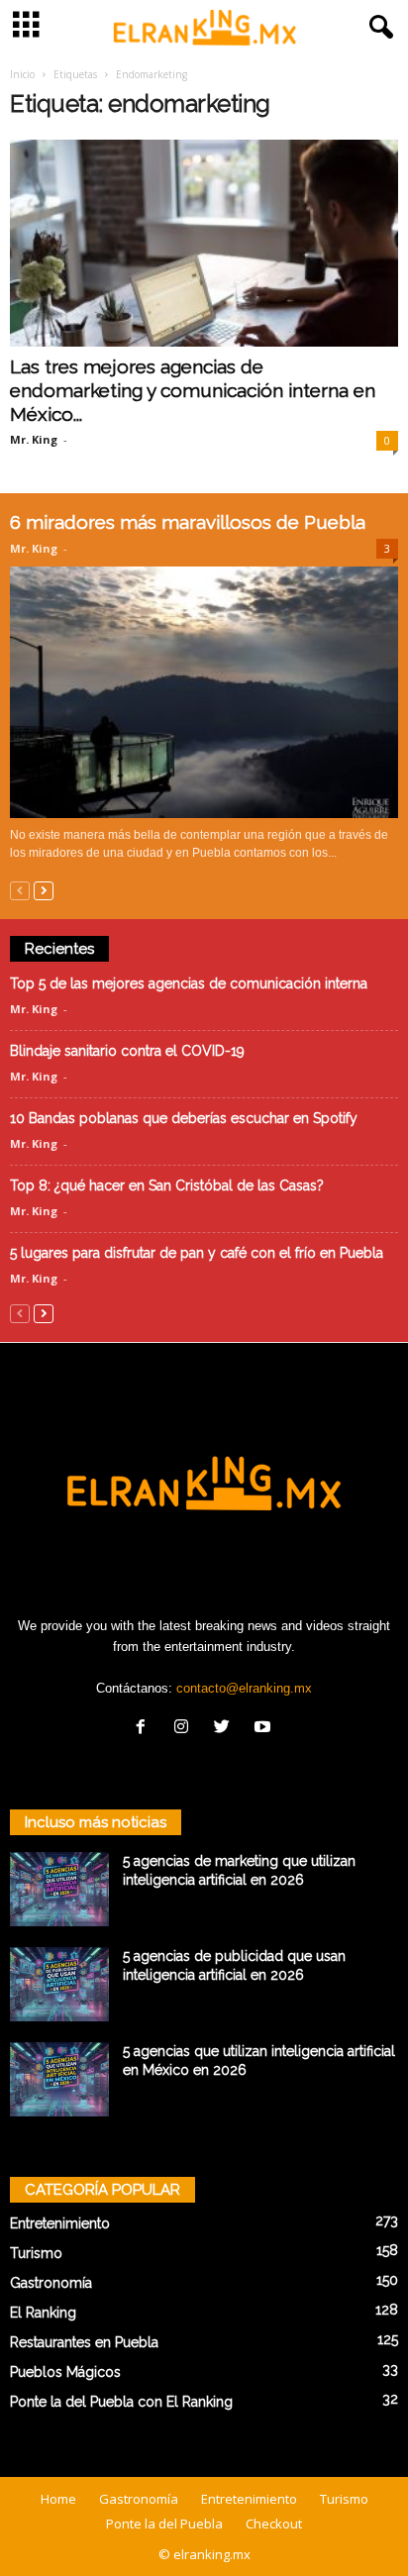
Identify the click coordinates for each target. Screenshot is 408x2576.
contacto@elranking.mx (244, 1688)
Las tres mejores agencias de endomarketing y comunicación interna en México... (193, 390)
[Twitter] (226, 1729)
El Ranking (43, 2313)
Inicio (22, 74)
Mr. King (34, 439)
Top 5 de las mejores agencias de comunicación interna (191, 983)
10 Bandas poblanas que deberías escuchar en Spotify (184, 1118)
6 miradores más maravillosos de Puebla (188, 522)
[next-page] (44, 890)
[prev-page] (20, 890)
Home (58, 2499)
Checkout (274, 2524)
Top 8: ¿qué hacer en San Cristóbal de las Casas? (167, 1185)
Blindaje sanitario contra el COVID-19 (127, 1051)
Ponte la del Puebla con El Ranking (121, 2402)
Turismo (36, 2253)
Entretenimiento (60, 2223)
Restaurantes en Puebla (84, 2342)
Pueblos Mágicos (65, 2372)
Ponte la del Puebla (164, 2524)
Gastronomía (51, 2283)
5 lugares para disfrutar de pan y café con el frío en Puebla (197, 1253)
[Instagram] (186, 1729)
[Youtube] (265, 1729)
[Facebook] (145, 1729)
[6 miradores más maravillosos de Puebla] (204, 692)
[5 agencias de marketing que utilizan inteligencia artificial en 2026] (59, 1889)
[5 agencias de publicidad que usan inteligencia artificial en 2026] (59, 1984)
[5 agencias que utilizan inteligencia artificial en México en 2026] (59, 2079)
